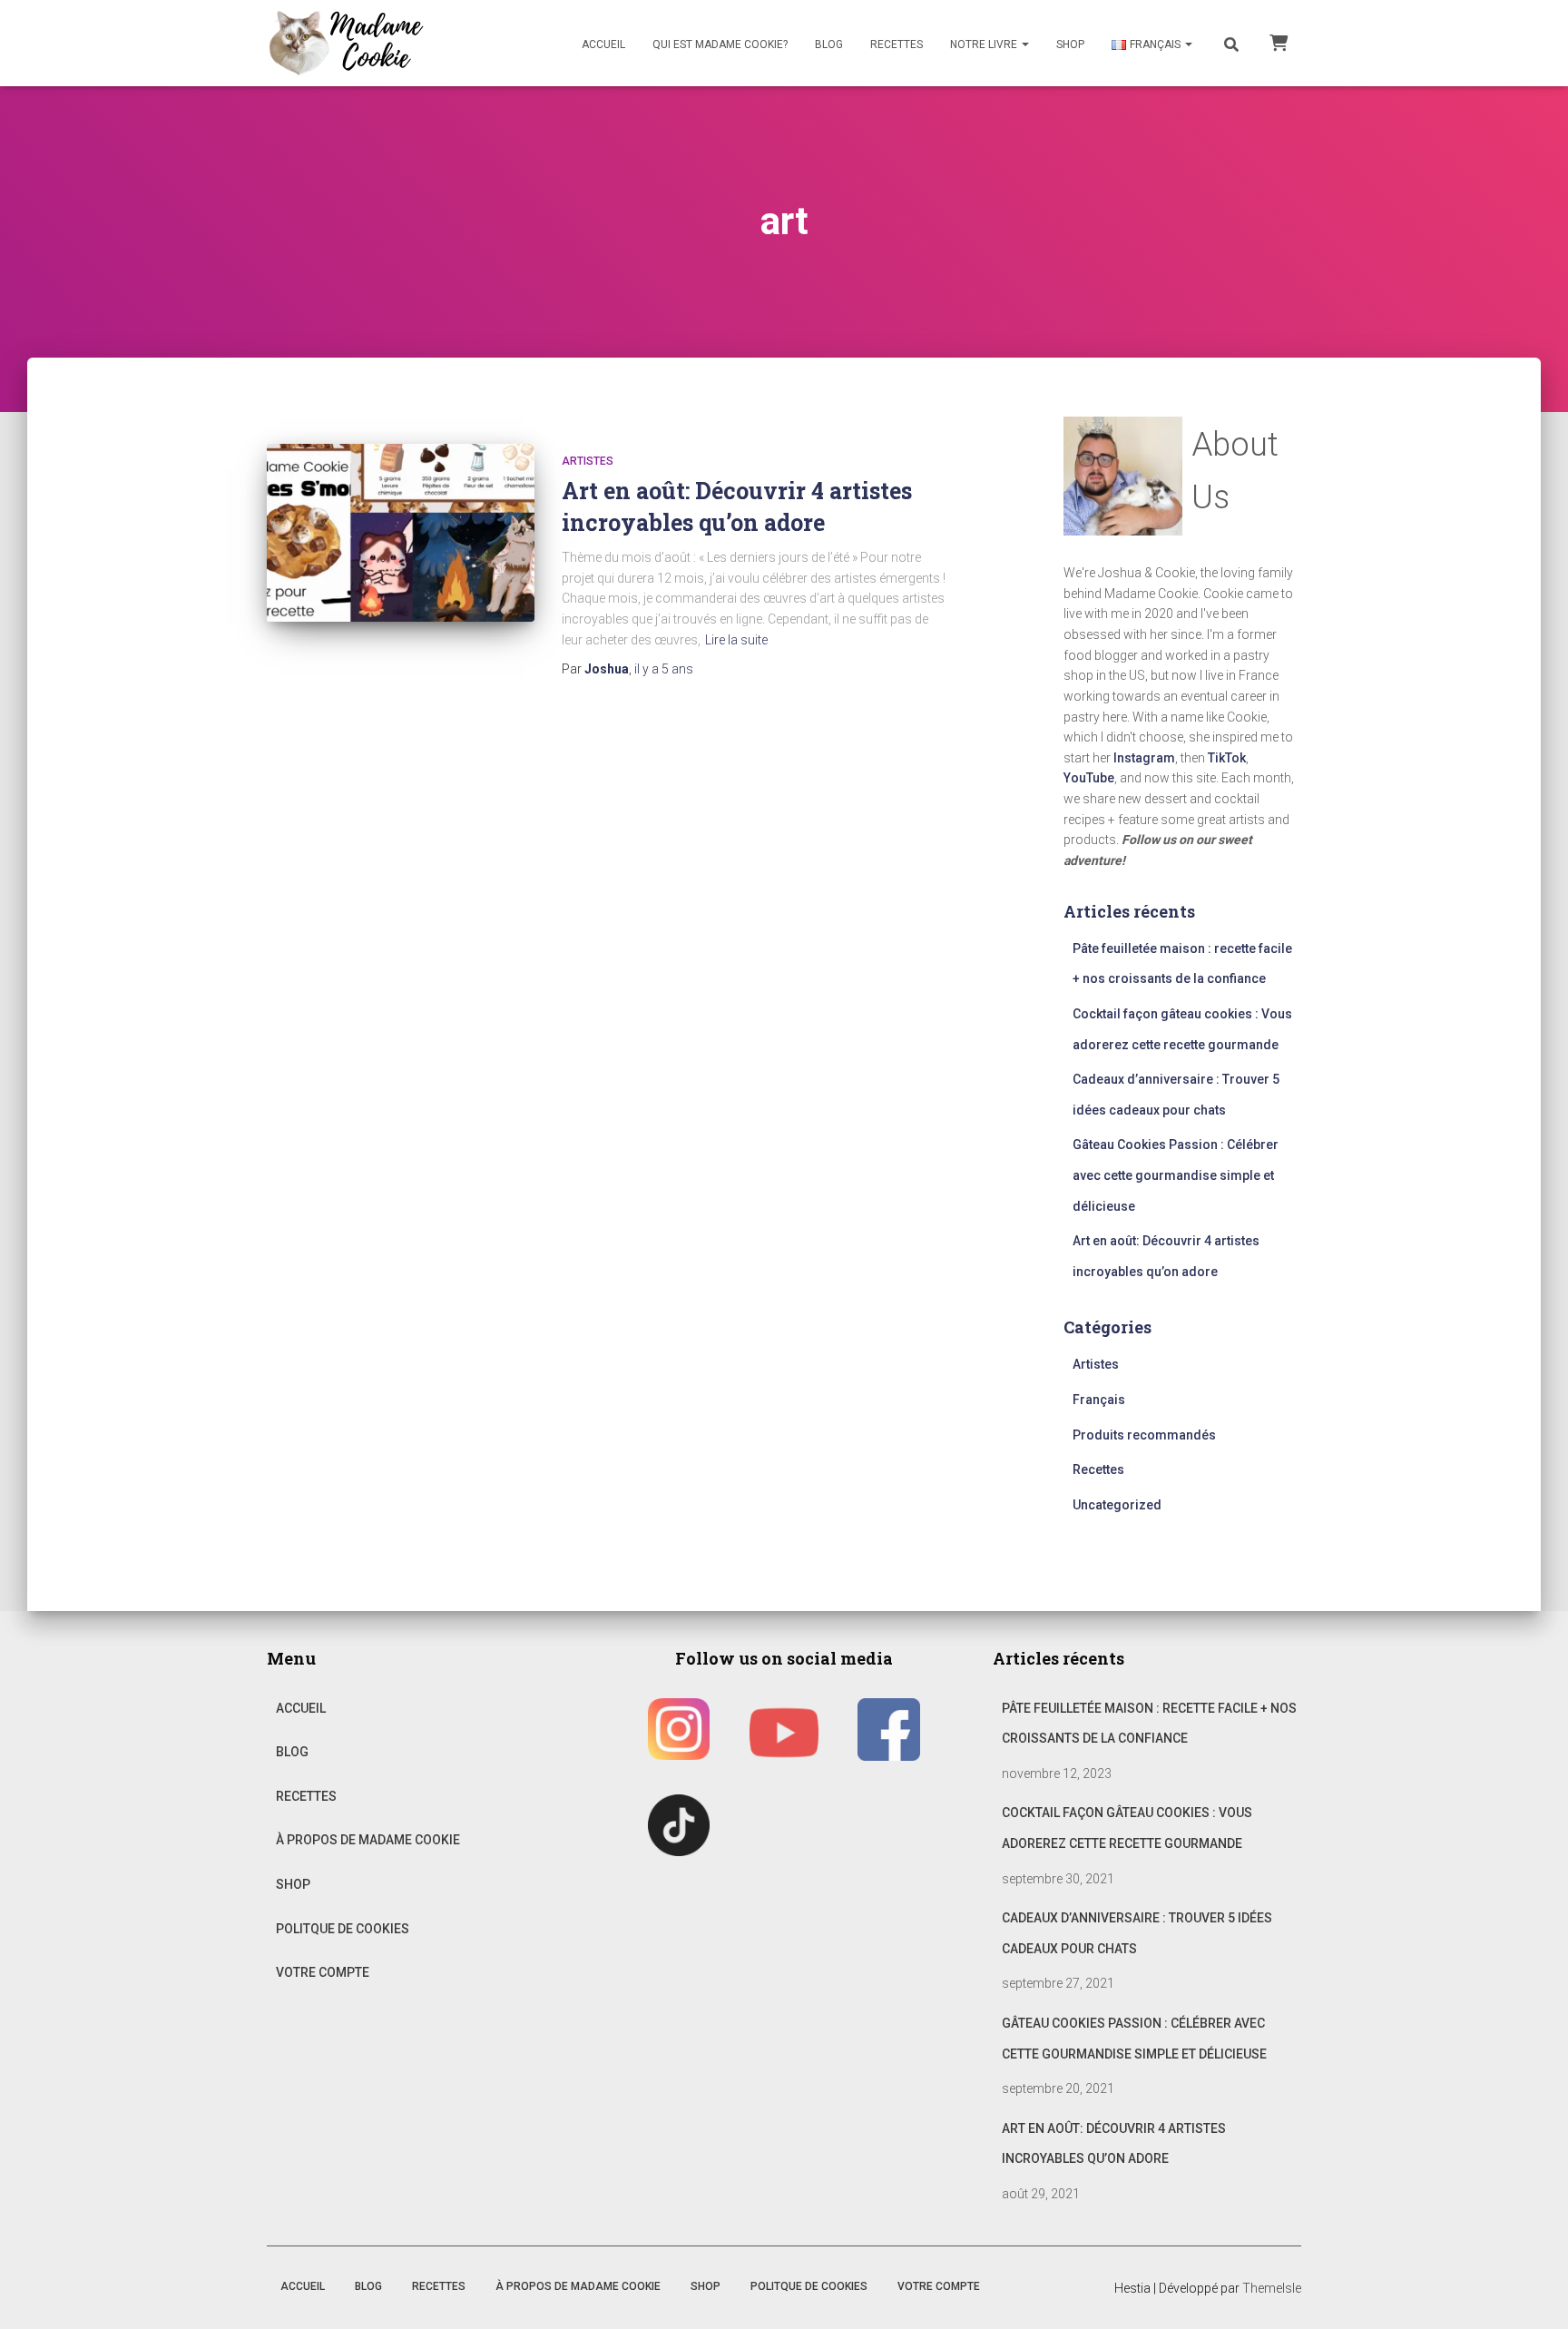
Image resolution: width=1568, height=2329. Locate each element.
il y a (664, 669)
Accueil (603, 44)
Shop (1070, 44)
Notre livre (985, 44)
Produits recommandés (1144, 1435)
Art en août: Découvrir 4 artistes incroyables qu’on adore (1114, 2144)
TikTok (1227, 758)
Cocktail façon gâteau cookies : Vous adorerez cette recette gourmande (1127, 1828)
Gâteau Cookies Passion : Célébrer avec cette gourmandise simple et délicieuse (1176, 1175)
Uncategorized (1117, 1505)
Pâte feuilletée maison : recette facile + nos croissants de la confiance (1149, 1724)
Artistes (588, 461)
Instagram (1144, 758)
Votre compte (323, 1972)
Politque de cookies (343, 1929)
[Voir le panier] (1279, 42)
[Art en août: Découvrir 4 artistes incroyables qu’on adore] (401, 533)
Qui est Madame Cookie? (720, 44)
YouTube (1089, 778)
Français (1099, 1400)
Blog (829, 44)
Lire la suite (736, 640)
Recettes (897, 44)
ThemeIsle (1272, 2288)
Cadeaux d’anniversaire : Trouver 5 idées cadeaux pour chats (1137, 1933)
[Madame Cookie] (346, 43)
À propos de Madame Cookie (368, 1840)
